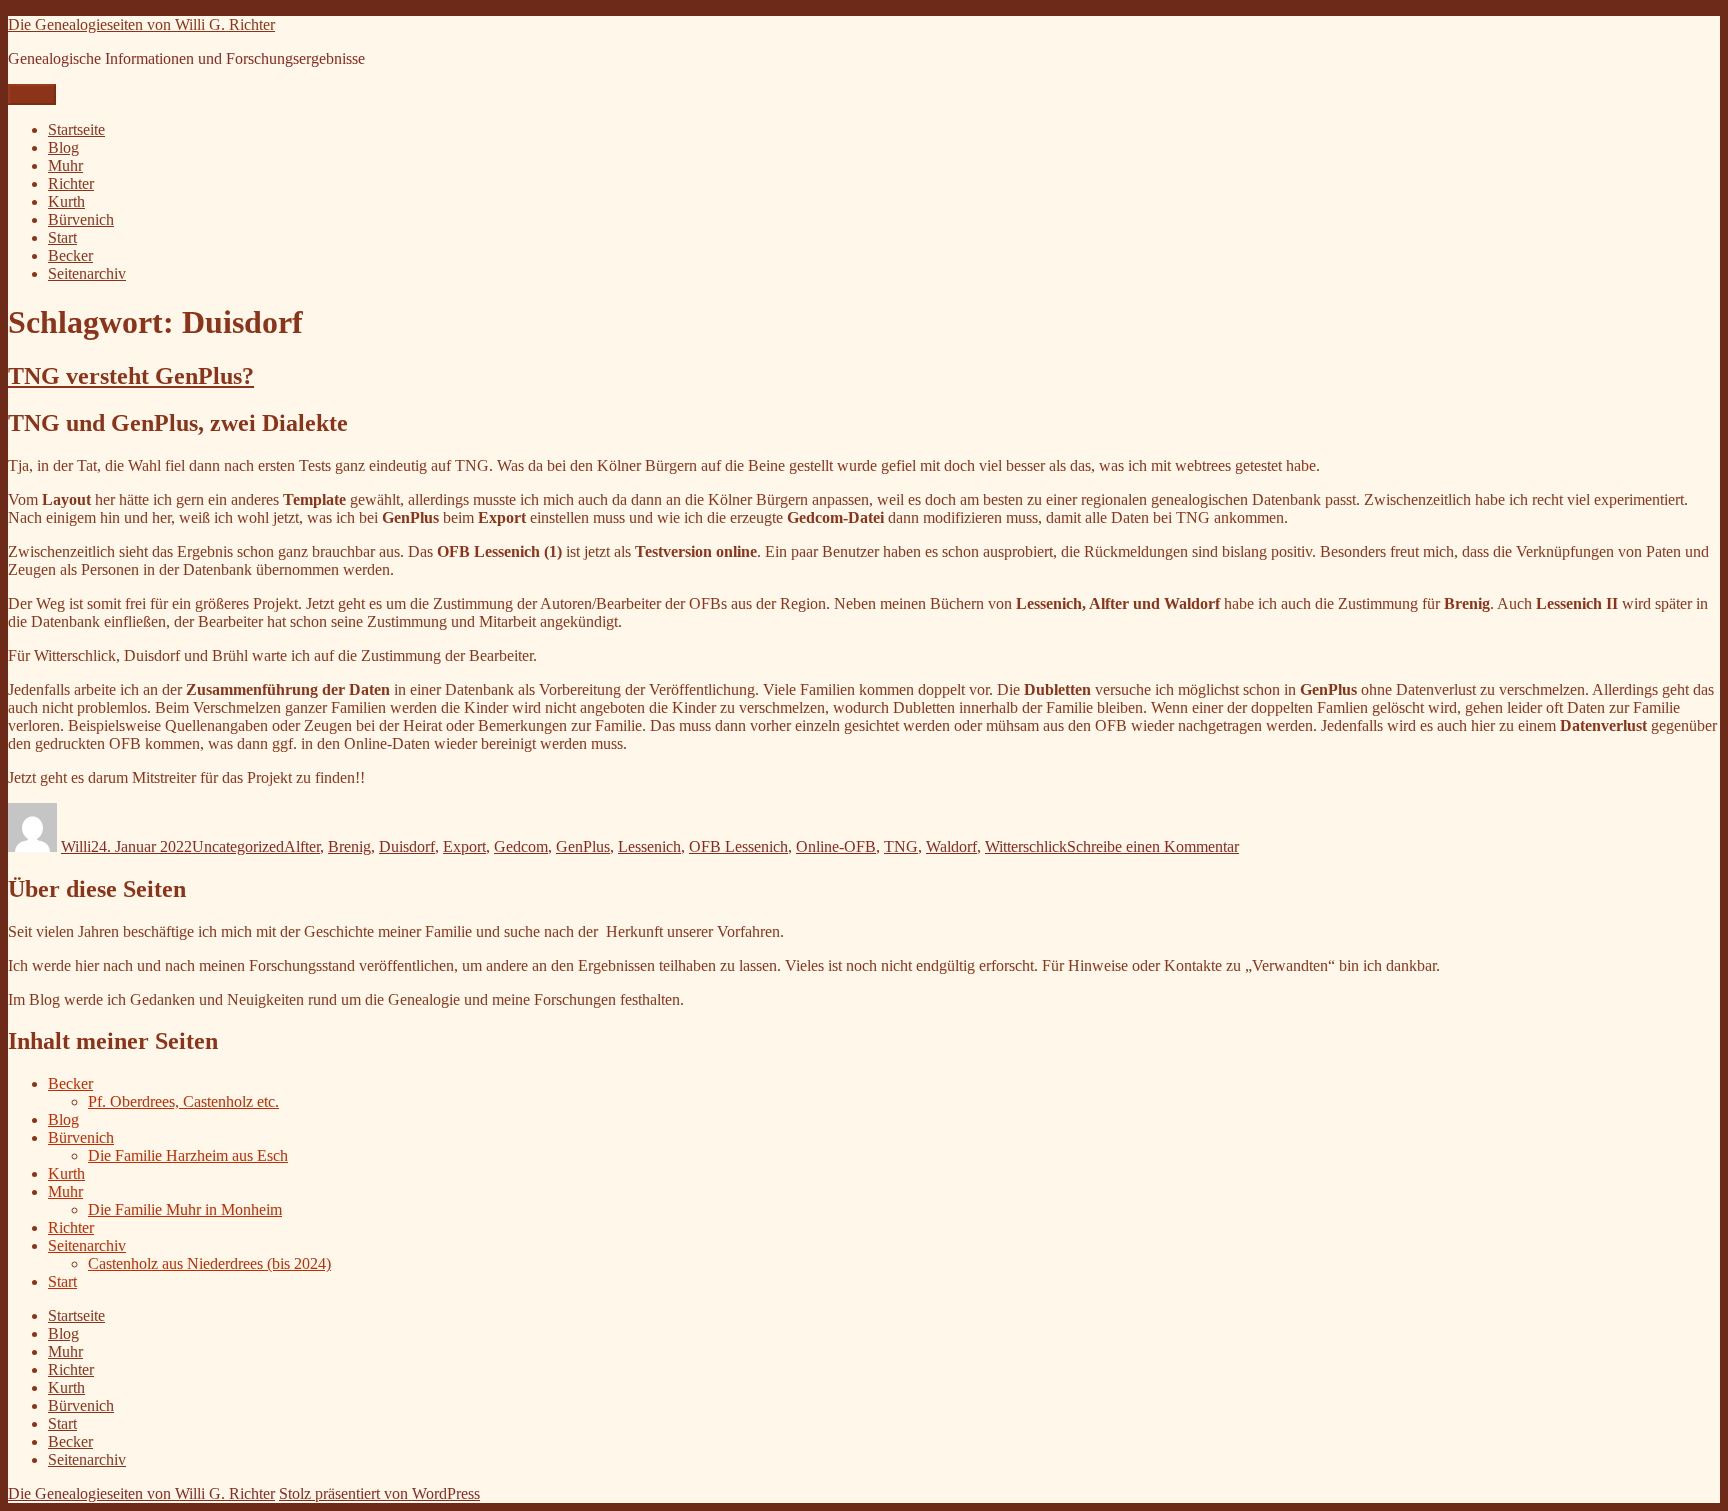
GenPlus (583, 846)
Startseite (76, 129)
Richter (71, 183)
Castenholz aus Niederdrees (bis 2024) (209, 1263)
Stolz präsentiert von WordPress (379, 1493)
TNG (901, 846)
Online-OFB (836, 846)
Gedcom (521, 846)
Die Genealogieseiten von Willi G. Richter (141, 24)
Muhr (65, 165)
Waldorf (951, 846)
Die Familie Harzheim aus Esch (188, 1155)
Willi (76, 846)
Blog (63, 147)
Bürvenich (81, 219)
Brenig (349, 846)
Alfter (302, 846)
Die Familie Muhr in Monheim (185, 1209)
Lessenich (649, 846)
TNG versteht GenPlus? (131, 376)
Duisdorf (407, 846)
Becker (70, 255)
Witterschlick (1026, 846)
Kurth (66, 201)
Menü (32, 94)
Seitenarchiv (87, 273)
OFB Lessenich (738, 846)
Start (62, 237)
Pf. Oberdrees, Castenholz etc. (183, 1101)
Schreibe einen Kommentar (1153, 846)
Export (464, 846)
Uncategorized (238, 846)
